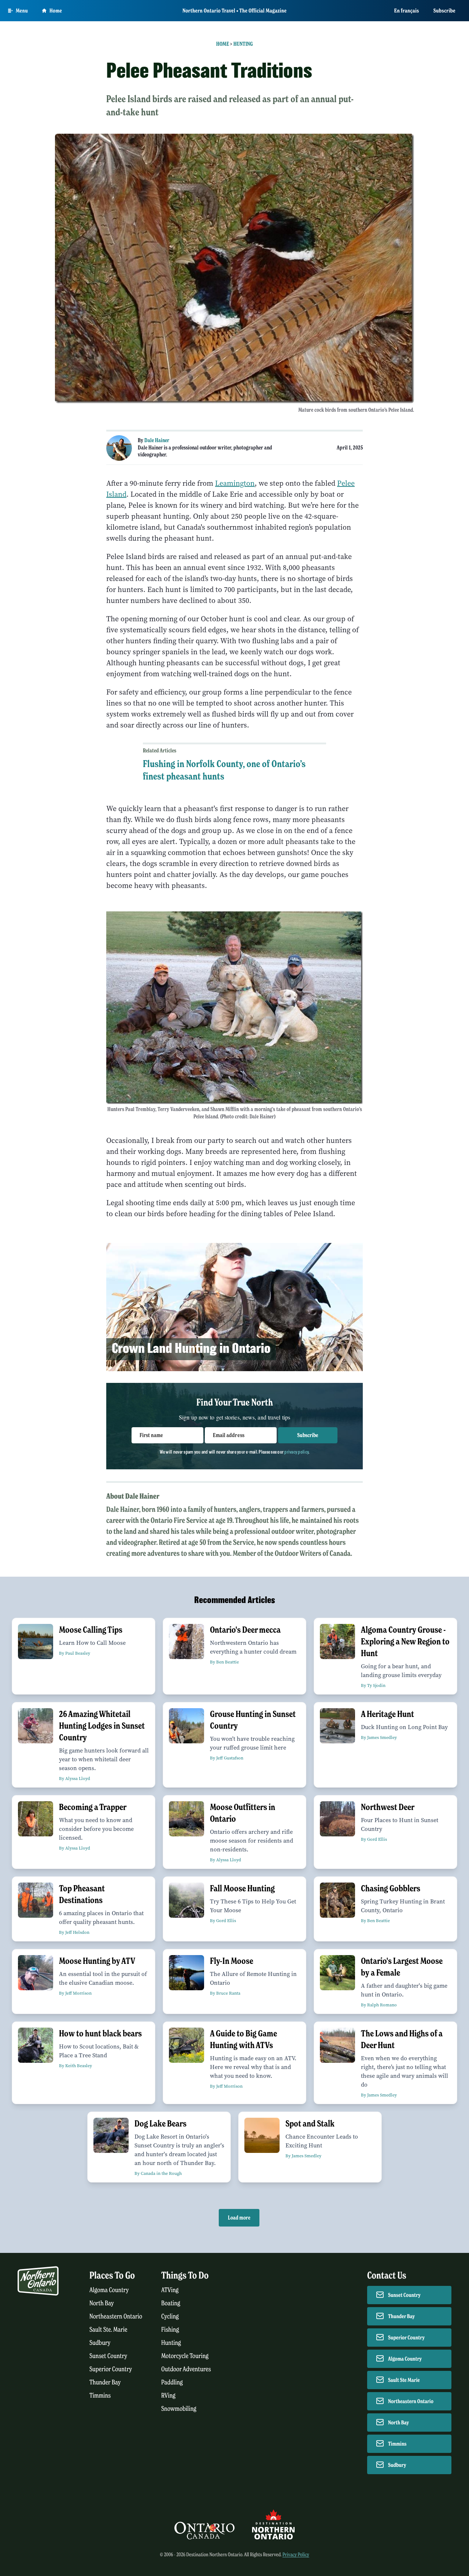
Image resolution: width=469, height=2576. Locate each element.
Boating (171, 2303)
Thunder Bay (105, 2382)
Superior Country (111, 2369)
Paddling (172, 2382)
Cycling (170, 2316)
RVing (168, 2396)
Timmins (100, 2396)
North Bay (102, 2303)
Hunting (243, 44)
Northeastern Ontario (116, 2316)
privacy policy (296, 1452)
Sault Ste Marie (404, 2380)
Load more (239, 2218)
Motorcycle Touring (185, 2356)
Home (56, 11)
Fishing (170, 2330)
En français (407, 11)
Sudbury (100, 2343)
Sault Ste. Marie (108, 2330)
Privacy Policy (296, 2555)
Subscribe (444, 11)
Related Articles (160, 751)
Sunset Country (108, 2356)
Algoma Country (109, 2290)
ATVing (170, 2290)
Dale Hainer (157, 440)
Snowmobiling (179, 2409)
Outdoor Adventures (186, 2369)
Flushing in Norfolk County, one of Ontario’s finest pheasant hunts (224, 770)
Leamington (235, 483)
